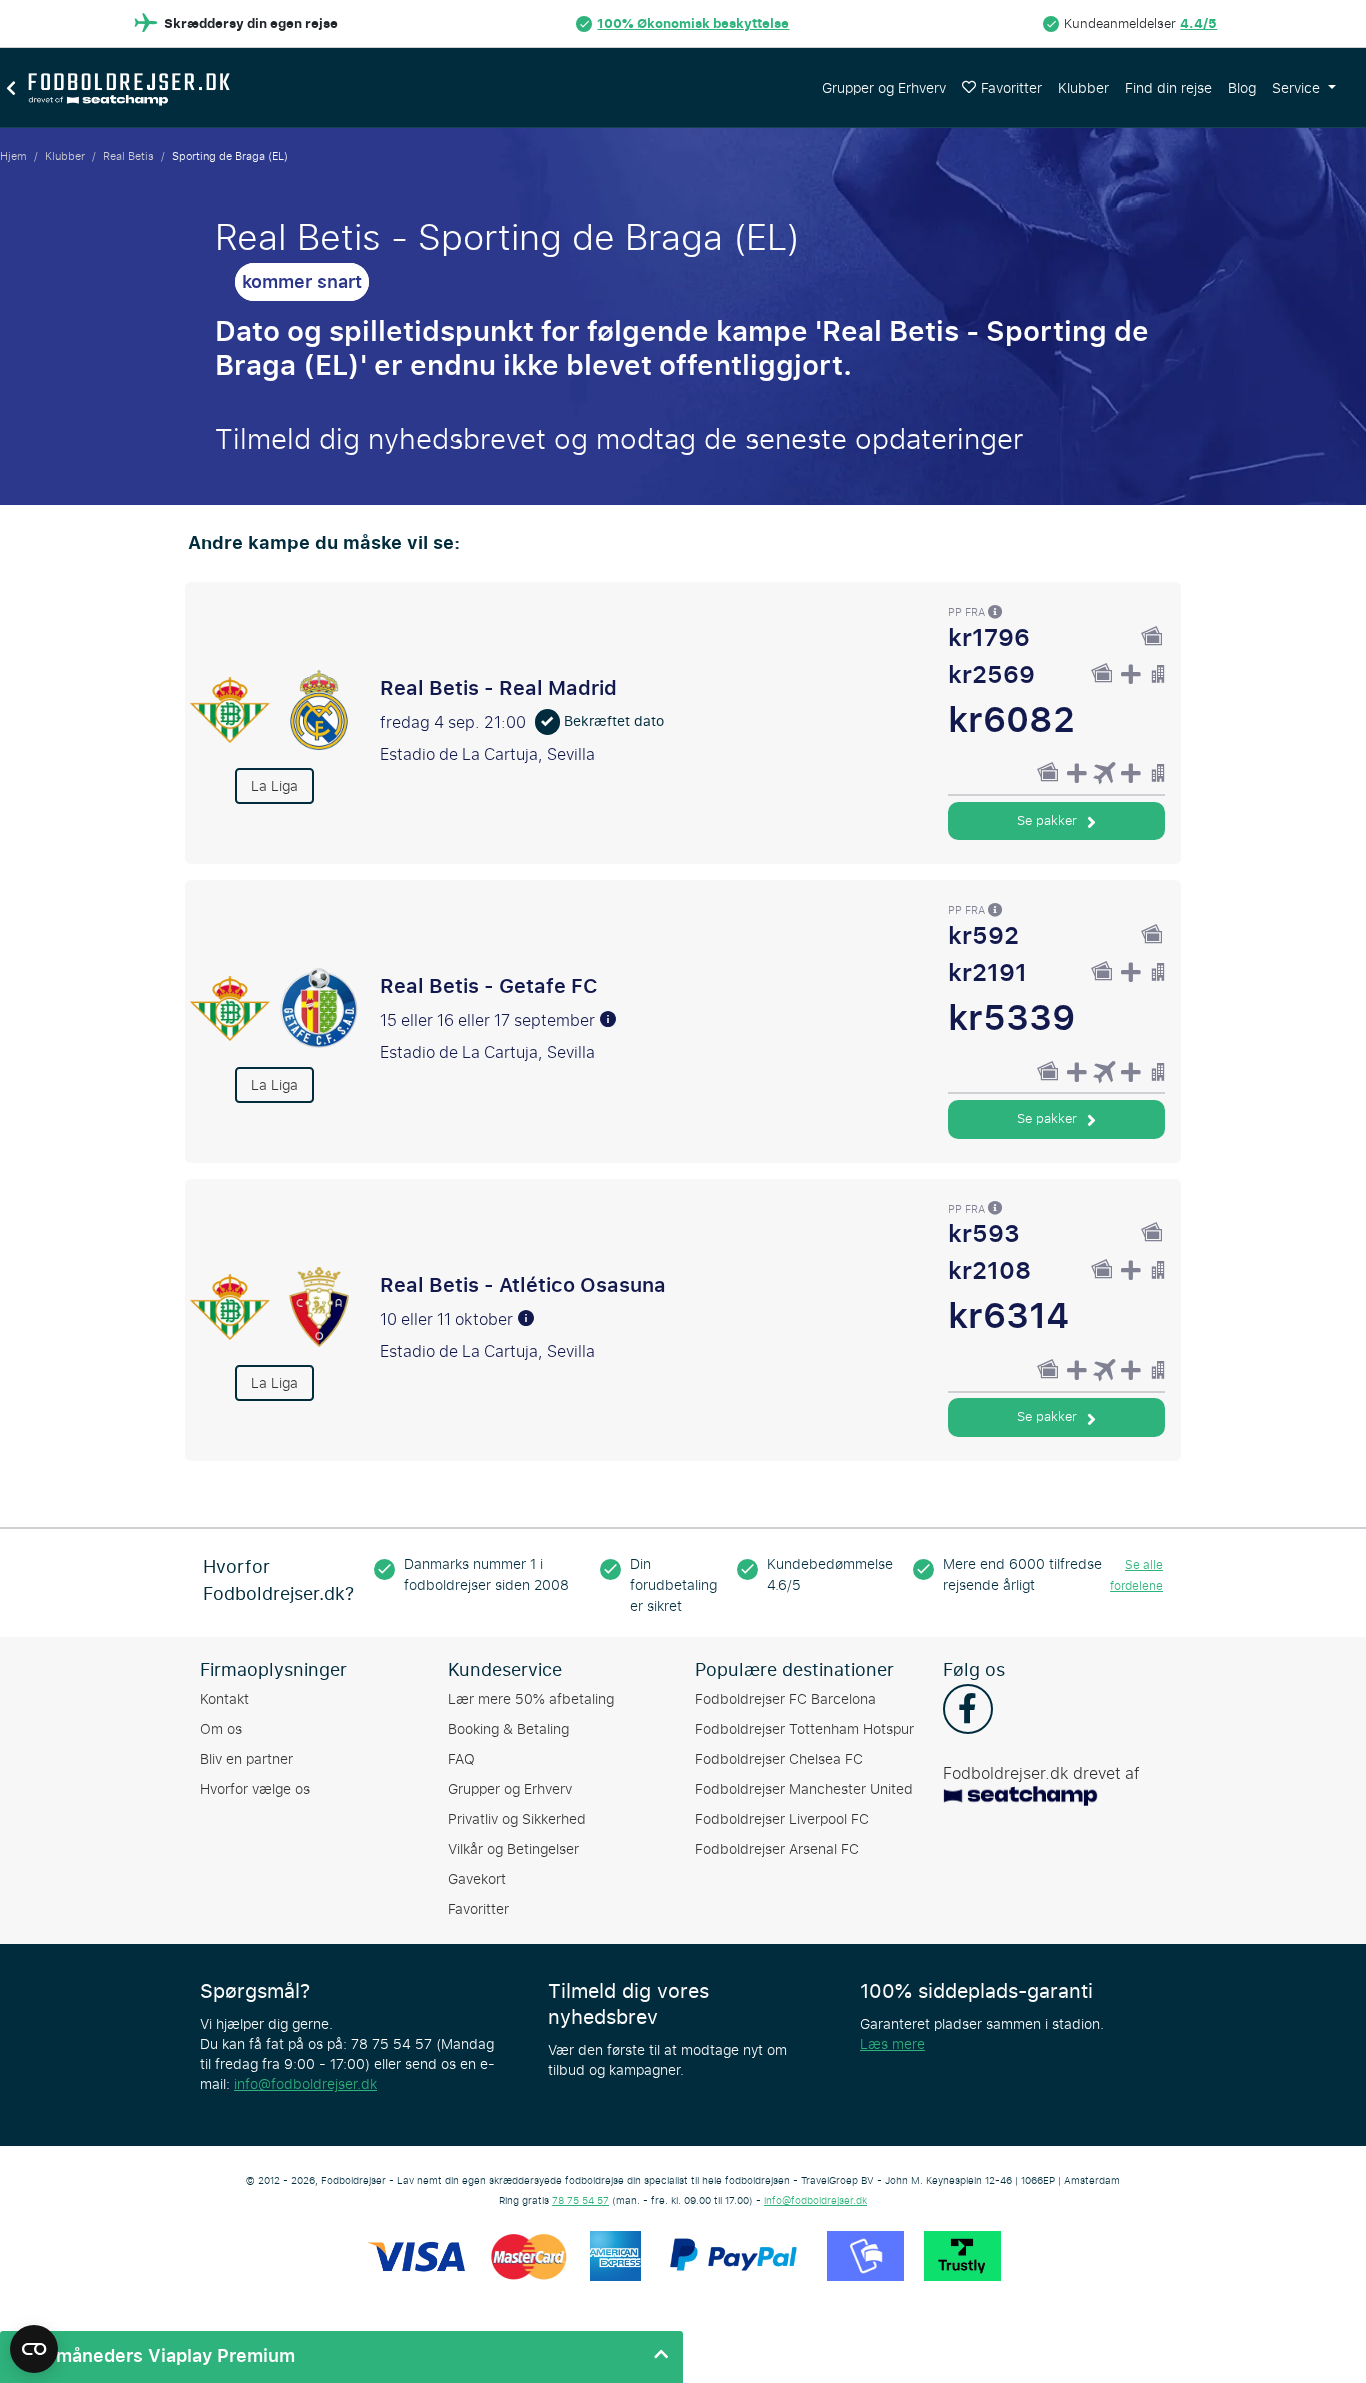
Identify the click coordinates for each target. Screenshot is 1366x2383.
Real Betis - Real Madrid (498, 688)
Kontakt (224, 1699)
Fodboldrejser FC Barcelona (785, 1699)
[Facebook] (967, 1711)
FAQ (461, 1759)
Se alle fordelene (1136, 1575)
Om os (221, 1729)
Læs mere (892, 2044)
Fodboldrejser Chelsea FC (779, 1759)
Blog (1242, 88)
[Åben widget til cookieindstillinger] (34, 2340)
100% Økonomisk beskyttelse (693, 23)
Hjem (13, 156)
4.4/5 (1198, 23)
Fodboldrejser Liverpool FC (782, 1819)
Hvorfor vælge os (255, 1789)
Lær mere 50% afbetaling (531, 1699)
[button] (341, 2357)
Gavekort (477, 1879)
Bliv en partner (246, 1759)
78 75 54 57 (580, 2201)
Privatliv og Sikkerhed (517, 1819)
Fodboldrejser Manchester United (804, 1789)
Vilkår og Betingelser (513, 1849)
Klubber (1083, 88)
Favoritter (1011, 88)
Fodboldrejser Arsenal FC (777, 1849)
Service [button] (1298, 88)
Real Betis (128, 156)
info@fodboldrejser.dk (305, 2084)
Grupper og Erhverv (884, 88)
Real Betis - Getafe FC (489, 986)
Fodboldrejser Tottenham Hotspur (804, 1729)
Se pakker (1049, 820)
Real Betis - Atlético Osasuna (523, 1285)
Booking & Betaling (508, 1729)
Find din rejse (1168, 88)
